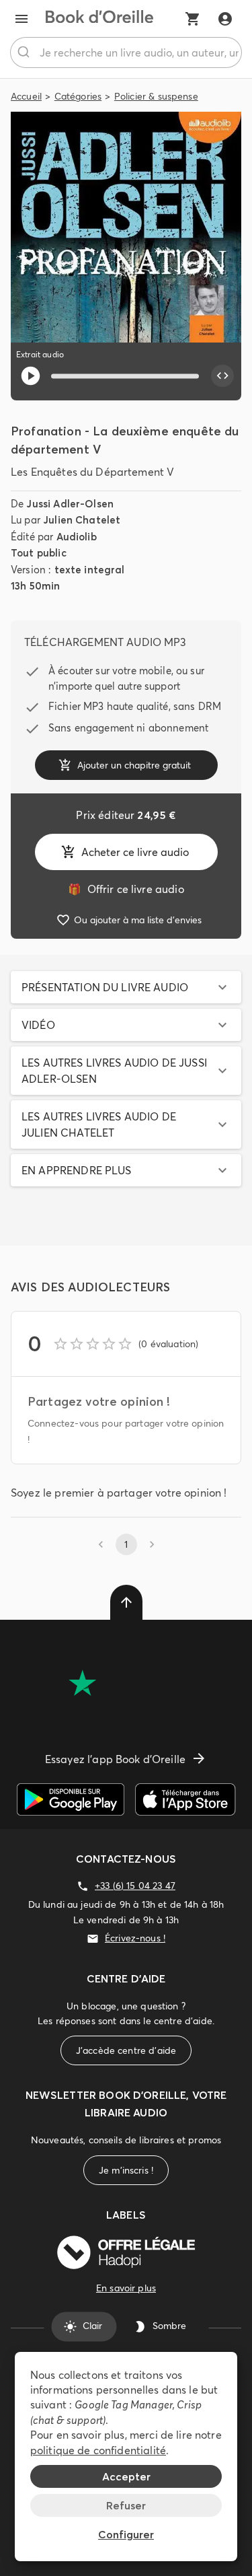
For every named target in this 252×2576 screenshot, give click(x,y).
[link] (126, 889)
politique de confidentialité (98, 2450)
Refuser (126, 2505)
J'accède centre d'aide (126, 2050)
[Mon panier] (193, 19)
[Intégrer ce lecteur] (222, 376)
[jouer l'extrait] (31, 376)
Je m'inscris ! (126, 2170)
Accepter (126, 2476)
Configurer (126, 2534)
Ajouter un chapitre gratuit (134, 765)
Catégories (78, 96)
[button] (126, 987)
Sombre (169, 2326)
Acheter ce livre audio (135, 852)
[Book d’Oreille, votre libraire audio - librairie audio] (99, 19)
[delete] (126, 1602)
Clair (92, 2326)
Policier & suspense (156, 96)
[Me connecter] (225, 19)
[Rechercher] (25, 52)
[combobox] (126, 52)
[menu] (22, 19)
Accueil (26, 96)
